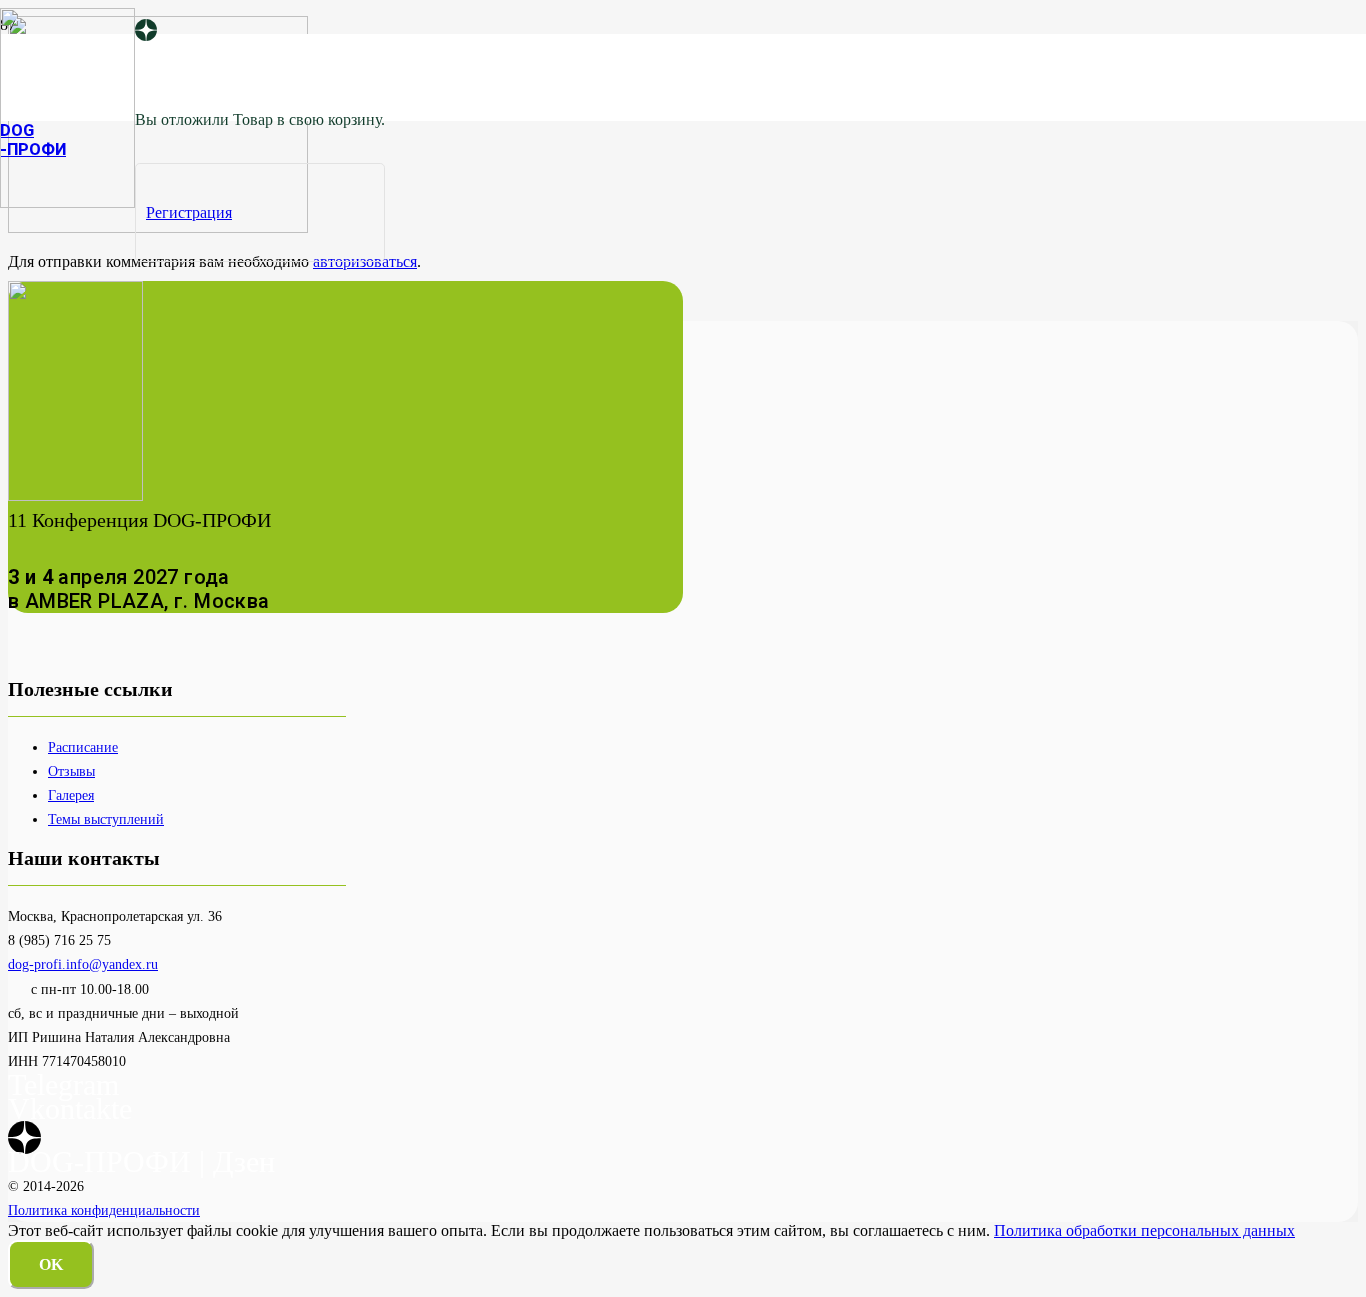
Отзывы (71, 771)
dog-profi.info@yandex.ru (83, 964)
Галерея (71, 795)
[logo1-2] (67, 202)
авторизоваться (365, 261)
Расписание (83, 747)
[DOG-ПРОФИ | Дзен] (146, 32)
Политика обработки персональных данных (1144, 1230)
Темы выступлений (106, 819)
